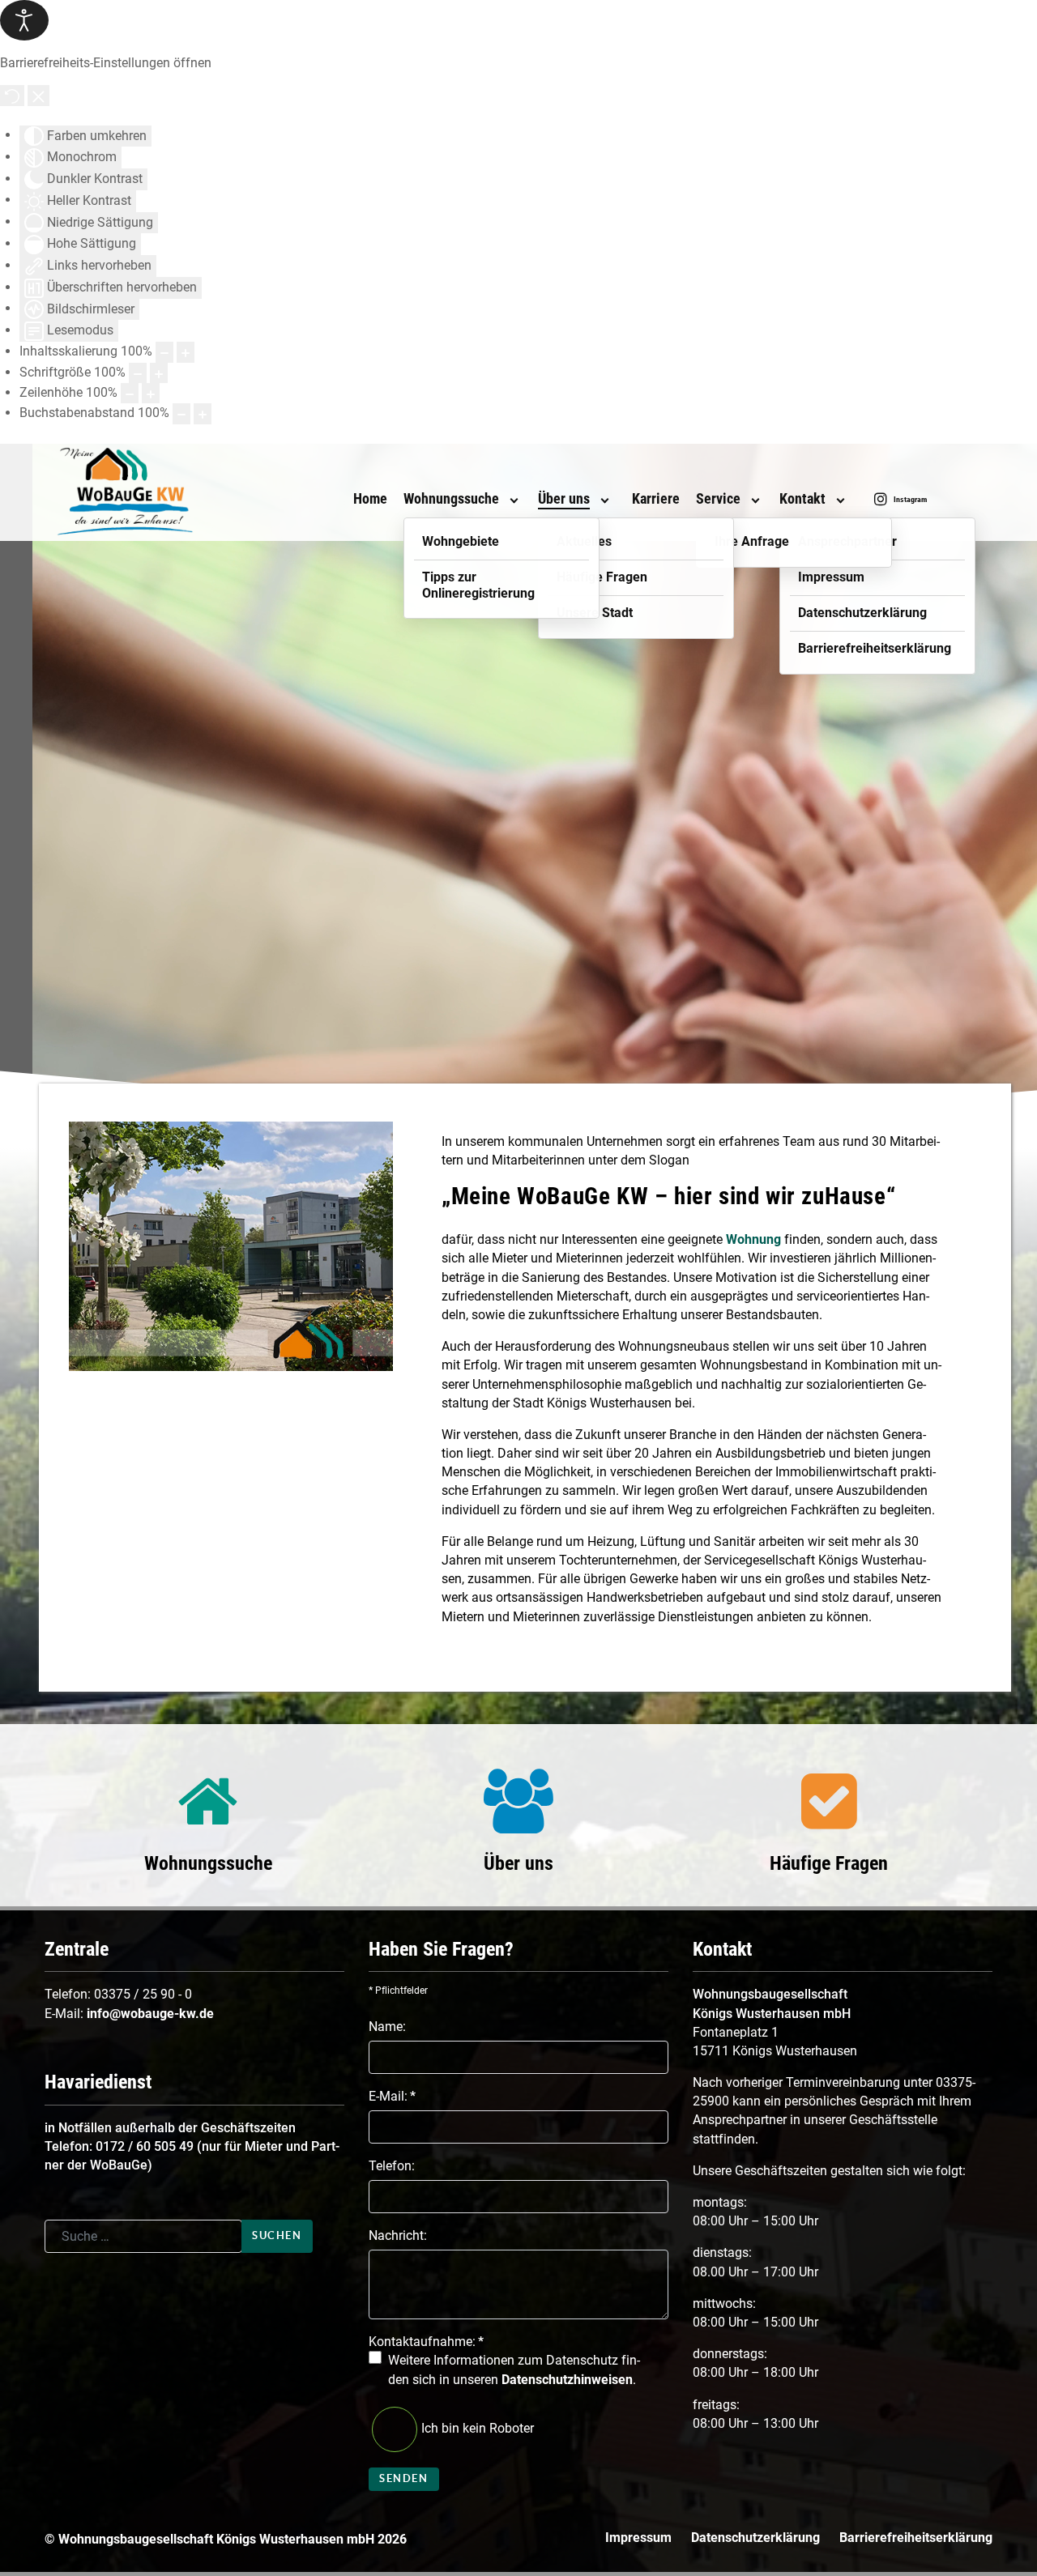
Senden (404, 2478)
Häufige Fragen (829, 1863)
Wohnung (753, 1239)
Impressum (638, 2538)
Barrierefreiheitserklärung (916, 2538)
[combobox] (143, 2236)
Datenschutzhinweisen (567, 2380)
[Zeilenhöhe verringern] (130, 393)
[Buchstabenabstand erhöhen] (203, 413)
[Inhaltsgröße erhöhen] (186, 352)
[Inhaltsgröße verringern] (164, 352)
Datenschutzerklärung (755, 2538)
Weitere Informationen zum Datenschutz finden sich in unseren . (514, 2369)
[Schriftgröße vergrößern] (159, 373)
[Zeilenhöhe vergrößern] (151, 393)
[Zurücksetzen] (12, 95)
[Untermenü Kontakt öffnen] (840, 500)
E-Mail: (392, 2096)
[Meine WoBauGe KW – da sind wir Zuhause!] (154, 492)
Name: (387, 2027)
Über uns (518, 1863)
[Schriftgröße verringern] (138, 373)
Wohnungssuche (208, 1863)
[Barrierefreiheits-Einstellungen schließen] (38, 95)
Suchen (277, 2235)
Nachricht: (398, 2235)
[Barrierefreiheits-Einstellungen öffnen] (24, 20)
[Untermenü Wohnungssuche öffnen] (514, 500)
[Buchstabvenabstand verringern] (181, 413)
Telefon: (392, 2166)
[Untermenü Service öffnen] (755, 500)
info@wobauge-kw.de (150, 2014)
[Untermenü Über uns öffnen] (604, 500)
